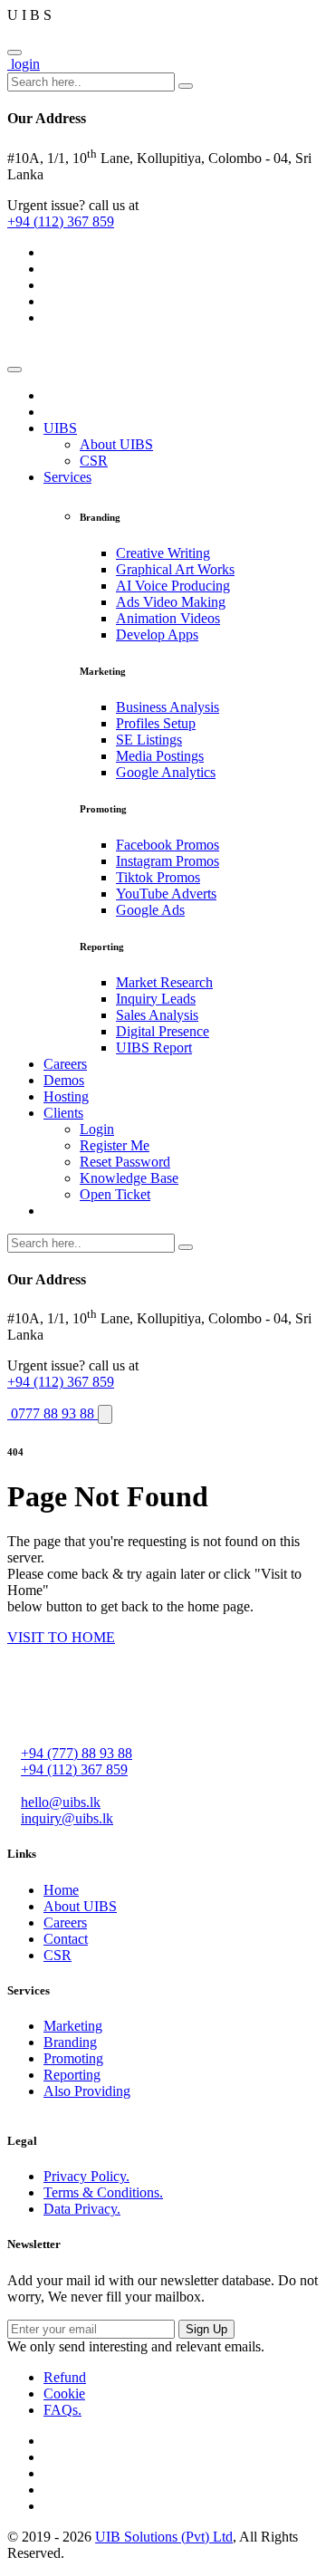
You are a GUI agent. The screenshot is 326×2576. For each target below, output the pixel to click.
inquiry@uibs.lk (67, 1818)
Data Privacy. (82, 2209)
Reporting (72, 2075)
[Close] (14, 53)
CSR (58, 1955)
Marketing (73, 2026)
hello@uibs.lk (61, 1802)
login (24, 64)
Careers (65, 1922)
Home (61, 1890)
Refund (65, 2377)
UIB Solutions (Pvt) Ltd (164, 2537)
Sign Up (206, 2329)
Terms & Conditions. (103, 2192)
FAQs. (62, 2410)
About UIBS (80, 1906)
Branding (70, 2042)
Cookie (64, 2393)
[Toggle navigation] (14, 370)
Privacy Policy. (86, 2176)
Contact (66, 1939)
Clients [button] (63, 1113)
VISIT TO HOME (61, 1637)
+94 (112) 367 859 (61, 221)
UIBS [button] (60, 428)
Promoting (73, 2058)
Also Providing (87, 2091)
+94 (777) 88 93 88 (77, 1753)
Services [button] (67, 477)
